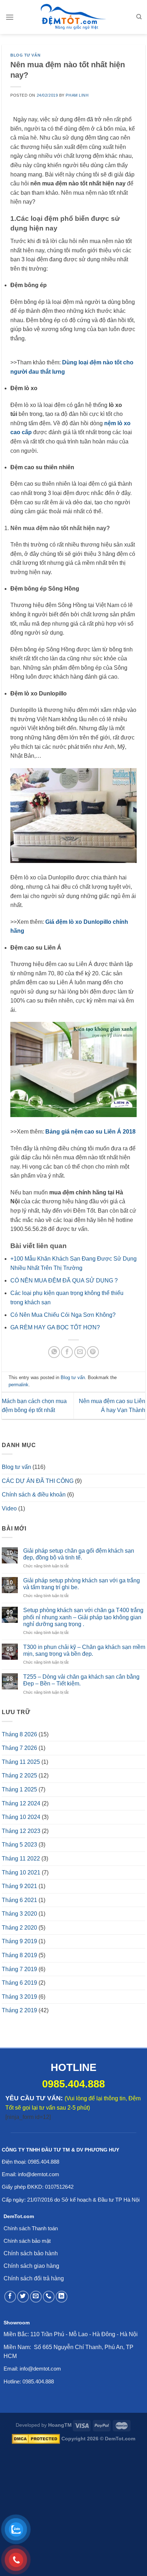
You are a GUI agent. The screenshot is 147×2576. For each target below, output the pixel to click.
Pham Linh (77, 95)
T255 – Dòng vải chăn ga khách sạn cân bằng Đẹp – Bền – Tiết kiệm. (81, 1680)
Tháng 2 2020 (19, 1928)
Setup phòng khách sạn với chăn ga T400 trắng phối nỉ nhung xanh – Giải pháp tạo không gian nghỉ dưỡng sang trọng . (83, 1617)
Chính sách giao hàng (31, 2266)
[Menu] (10, 17)
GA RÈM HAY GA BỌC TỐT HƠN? (55, 1327)
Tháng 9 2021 (19, 1886)
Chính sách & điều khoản (34, 1495)
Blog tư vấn (25, 55)
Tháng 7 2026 (19, 1748)
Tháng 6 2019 (19, 1983)
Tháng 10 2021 (21, 1872)
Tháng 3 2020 (19, 1914)
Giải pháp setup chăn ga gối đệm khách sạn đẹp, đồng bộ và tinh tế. (79, 1554)
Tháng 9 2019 (19, 1941)
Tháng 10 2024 (21, 1817)
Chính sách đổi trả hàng (34, 2278)
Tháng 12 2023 (21, 1831)
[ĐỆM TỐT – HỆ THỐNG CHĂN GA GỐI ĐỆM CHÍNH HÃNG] (73, 17)
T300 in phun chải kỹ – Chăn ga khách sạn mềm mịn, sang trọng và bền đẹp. (84, 1650)
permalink (19, 1385)
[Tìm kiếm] (139, 17)
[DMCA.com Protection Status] (36, 2439)
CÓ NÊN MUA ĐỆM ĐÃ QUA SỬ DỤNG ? (64, 1280)
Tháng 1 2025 (19, 1789)
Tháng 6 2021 (19, 1900)
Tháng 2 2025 (19, 1775)
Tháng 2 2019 (19, 2010)
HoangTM (60, 2425)
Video (9, 1508)
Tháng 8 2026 (19, 1734)
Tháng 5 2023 (19, 1845)
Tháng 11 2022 (21, 1859)
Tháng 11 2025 (21, 1762)
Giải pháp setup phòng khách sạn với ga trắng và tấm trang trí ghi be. (82, 1584)
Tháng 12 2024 (21, 1803)
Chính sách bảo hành (31, 2253)
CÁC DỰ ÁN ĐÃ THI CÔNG (38, 1481)
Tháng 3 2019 (19, 1997)
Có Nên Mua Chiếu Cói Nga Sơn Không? (63, 1315)
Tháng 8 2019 (19, 1955)
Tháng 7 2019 (19, 1969)
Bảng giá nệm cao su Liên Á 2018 (90, 1132)
